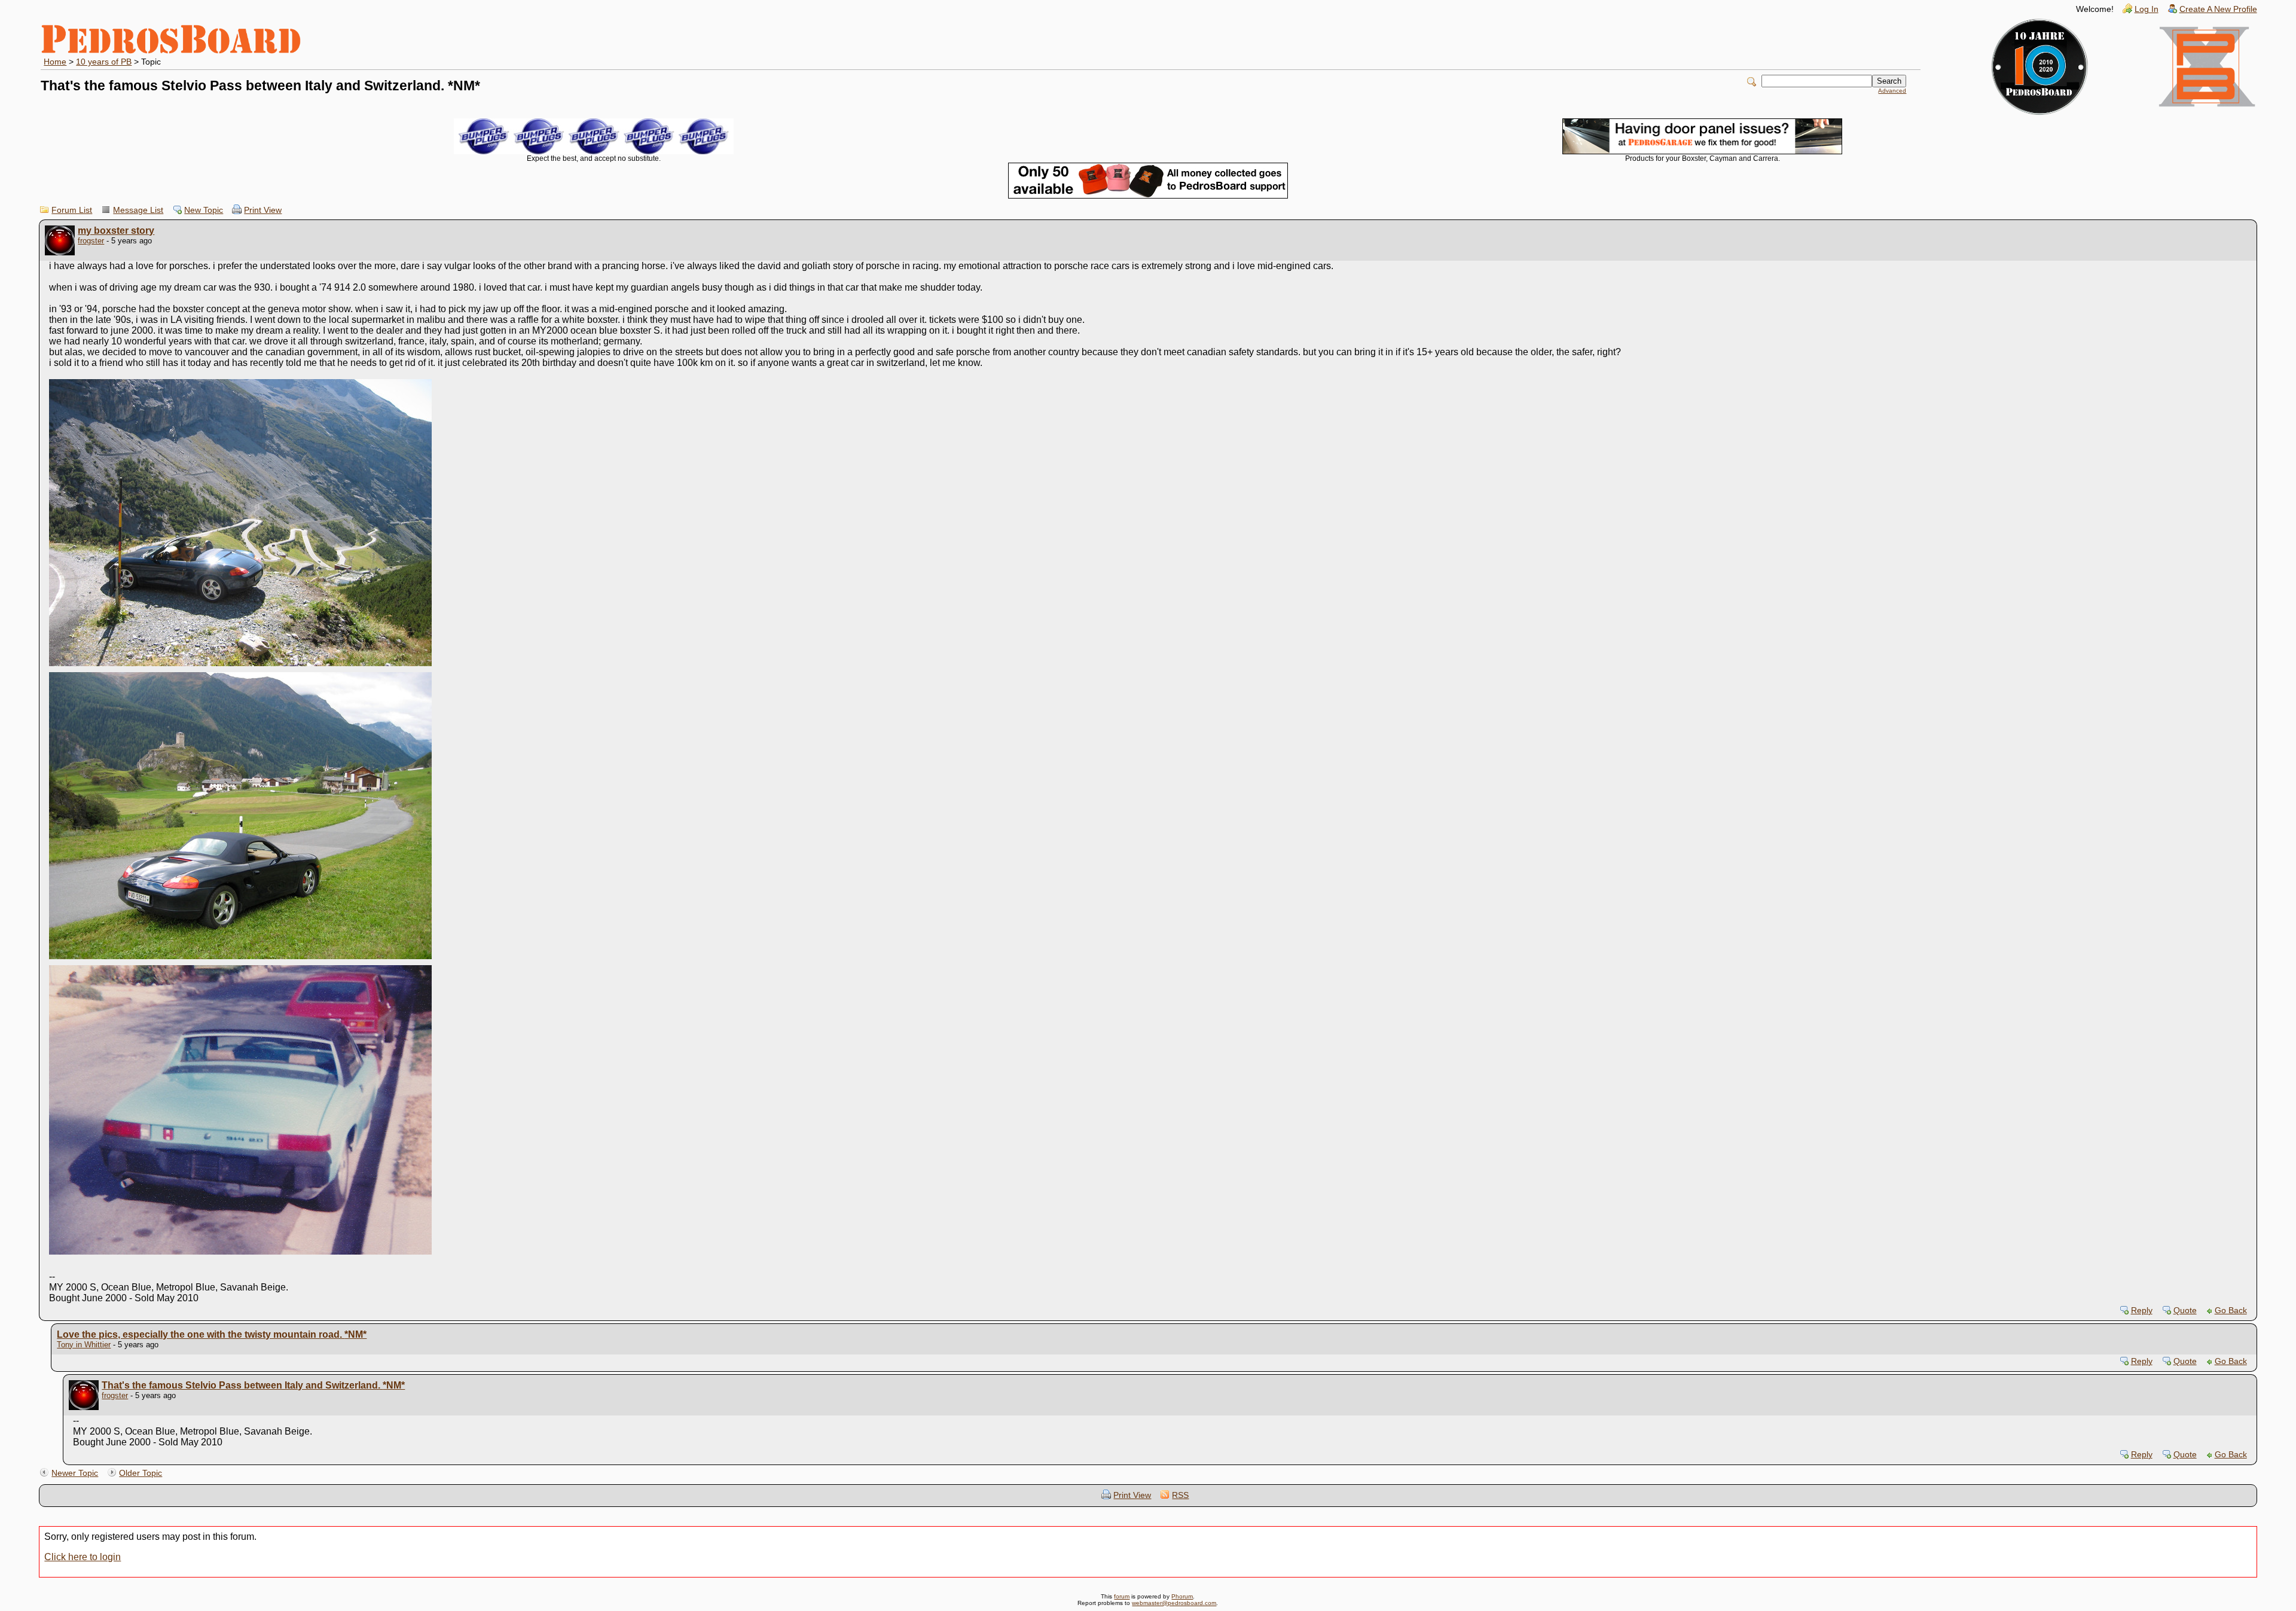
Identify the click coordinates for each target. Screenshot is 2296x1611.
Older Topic (141, 1473)
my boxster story (116, 231)
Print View (263, 210)
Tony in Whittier (84, 1345)
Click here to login (83, 1557)
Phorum (1182, 1596)
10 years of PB (104, 62)
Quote (2185, 1311)
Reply (2142, 1311)
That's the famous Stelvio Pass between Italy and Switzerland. (253, 1385)
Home (55, 62)
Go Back (2231, 1311)
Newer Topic (75, 1473)
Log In (2147, 9)
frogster (91, 241)
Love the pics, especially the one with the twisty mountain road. (212, 1334)
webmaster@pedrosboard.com (1174, 1603)
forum (1122, 1596)
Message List (138, 210)
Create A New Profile (2218, 9)
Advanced (1892, 91)
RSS (1180, 1495)
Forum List (72, 210)
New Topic (204, 210)
